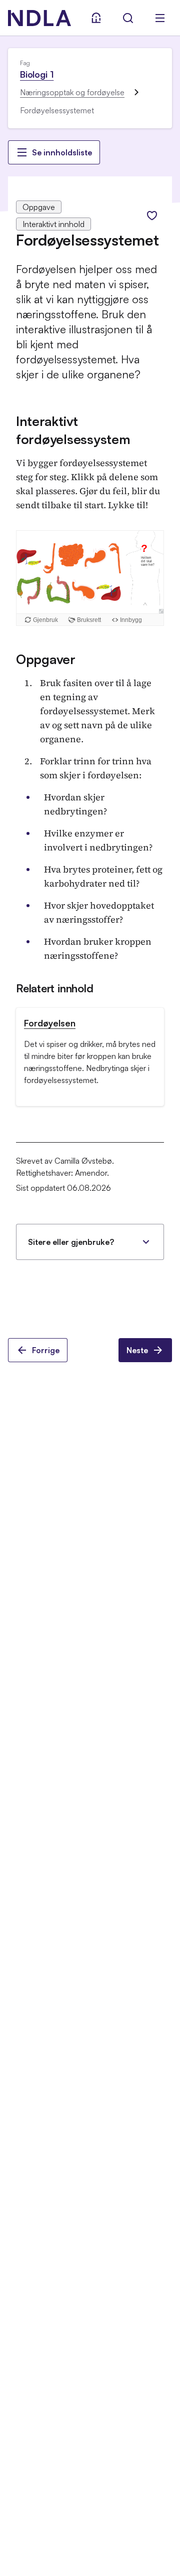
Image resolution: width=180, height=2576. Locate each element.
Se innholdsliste (62, 152)
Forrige (46, 1350)
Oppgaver (46, 659)
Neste (137, 1350)
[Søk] (128, 18)
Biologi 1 (37, 74)
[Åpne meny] (160, 18)
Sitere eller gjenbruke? (71, 1242)
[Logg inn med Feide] (96, 18)
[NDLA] (39, 18)
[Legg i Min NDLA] (152, 216)
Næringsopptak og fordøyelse (72, 92)
